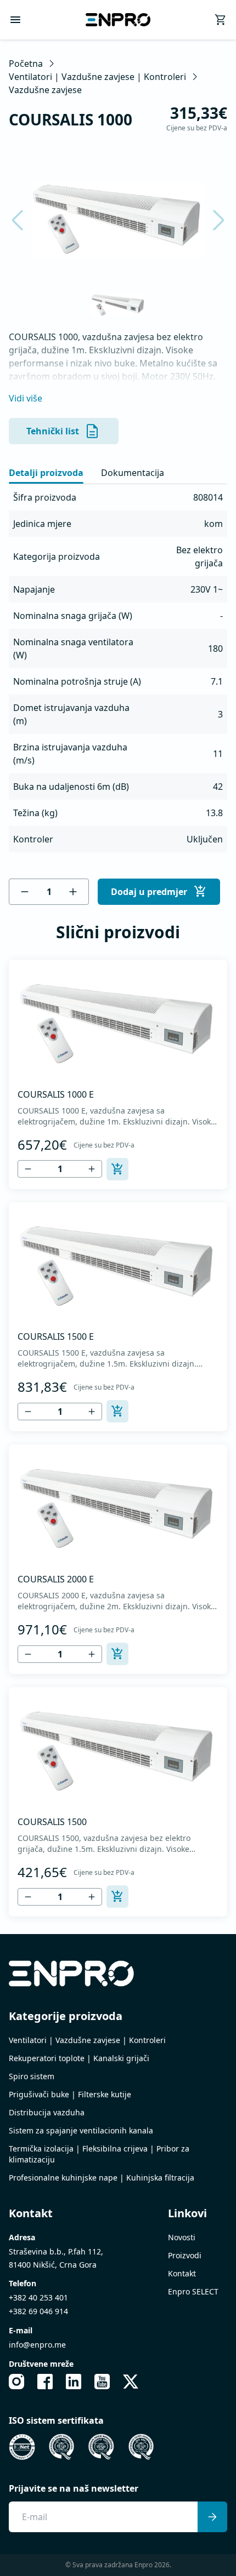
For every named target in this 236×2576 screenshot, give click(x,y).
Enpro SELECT (193, 2291)
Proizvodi (185, 2255)
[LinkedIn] (74, 2382)
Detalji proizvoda (46, 473)
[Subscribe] (212, 2517)
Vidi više (26, 398)
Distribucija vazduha (47, 2112)
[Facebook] (45, 2382)
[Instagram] (16, 2382)
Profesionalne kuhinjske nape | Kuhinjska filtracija (102, 2178)
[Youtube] (102, 2382)
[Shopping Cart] (221, 20)
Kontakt (182, 2273)
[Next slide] (212, 220)
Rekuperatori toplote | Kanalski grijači (79, 2058)
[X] (131, 2382)
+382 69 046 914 (38, 2311)
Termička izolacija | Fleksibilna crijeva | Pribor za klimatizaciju (99, 2154)
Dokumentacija (133, 473)
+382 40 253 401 (38, 2297)
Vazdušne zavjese (45, 90)
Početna (26, 64)
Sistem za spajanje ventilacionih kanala (81, 2130)
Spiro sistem (32, 2076)
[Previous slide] (24, 220)
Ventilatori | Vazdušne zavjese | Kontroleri (97, 77)
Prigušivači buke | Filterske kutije (70, 2094)
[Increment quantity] (73, 892)
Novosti (182, 2237)
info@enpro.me (37, 2345)
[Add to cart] (117, 1169)
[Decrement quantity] (25, 892)
